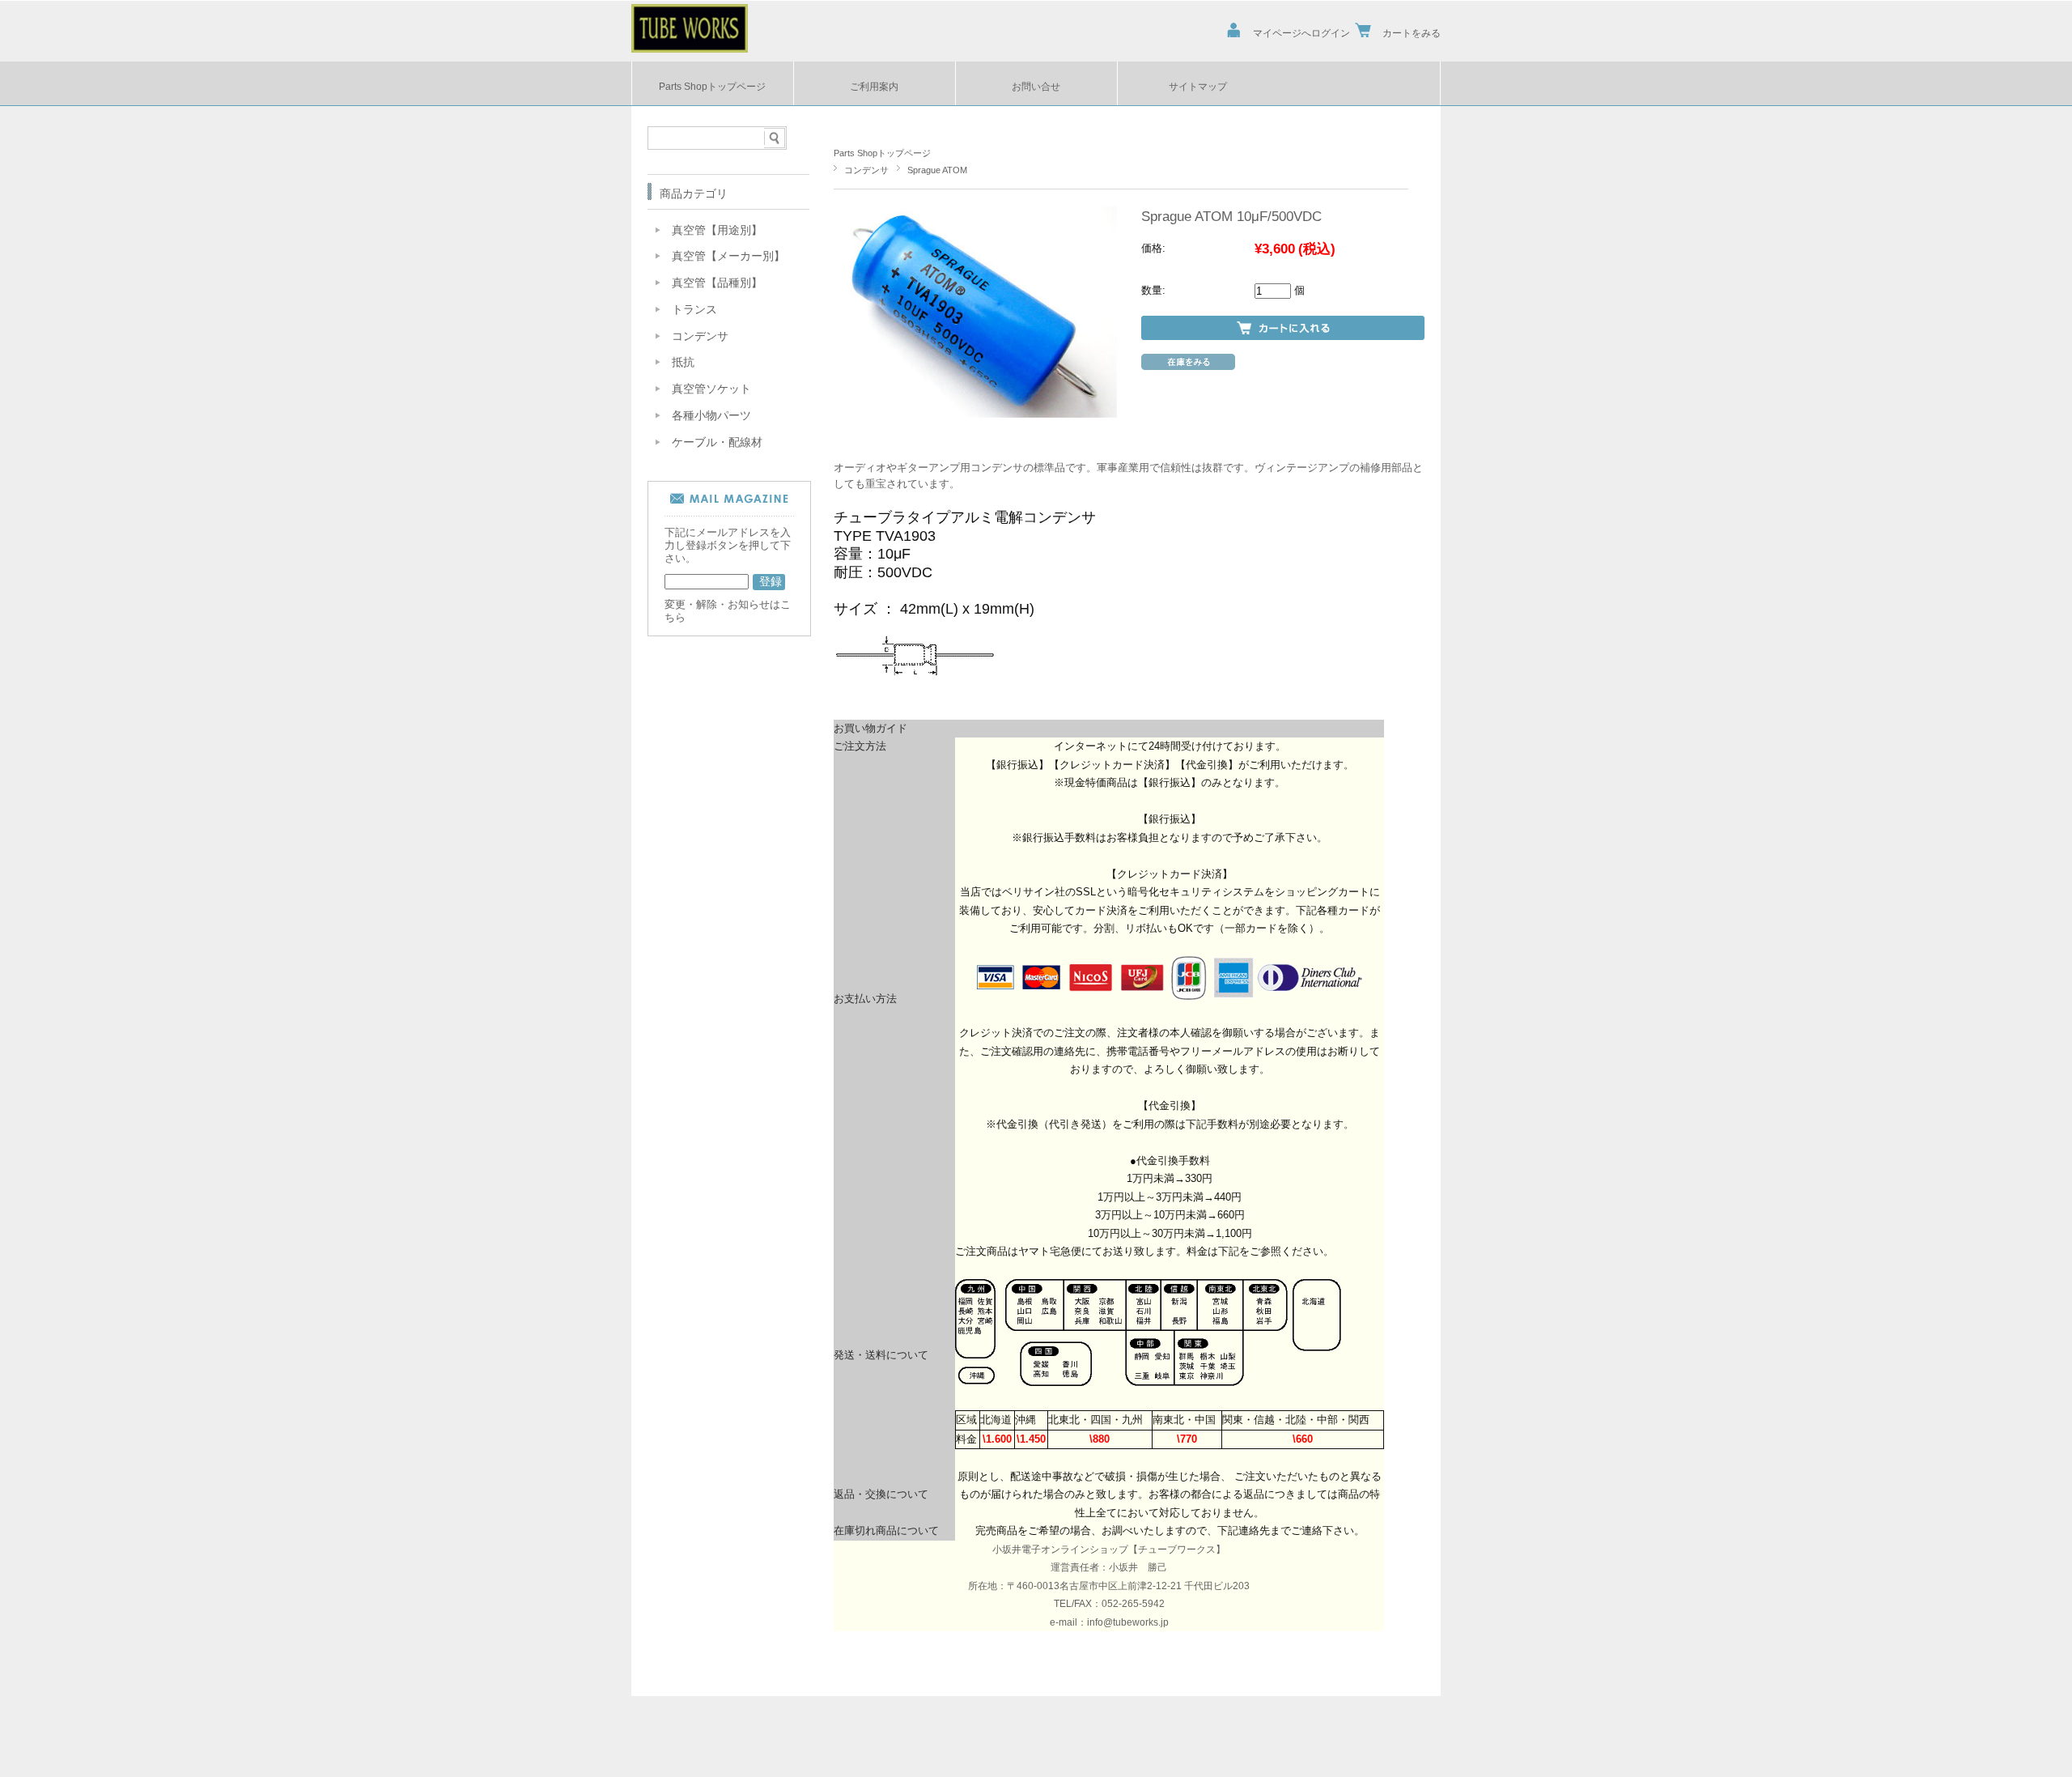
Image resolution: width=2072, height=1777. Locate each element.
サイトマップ (1198, 86)
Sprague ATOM (937, 170)
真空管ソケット (711, 389)
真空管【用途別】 (717, 230)
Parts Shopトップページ (712, 86)
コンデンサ (866, 170)
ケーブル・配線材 (717, 442)
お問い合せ (1036, 86)
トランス (694, 310)
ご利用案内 (874, 86)
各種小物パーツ (711, 416)
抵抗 (683, 362)
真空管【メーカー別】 (728, 256)
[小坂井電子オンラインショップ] (690, 48)
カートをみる (1412, 33)
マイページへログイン (1301, 33)
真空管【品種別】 (717, 283)
